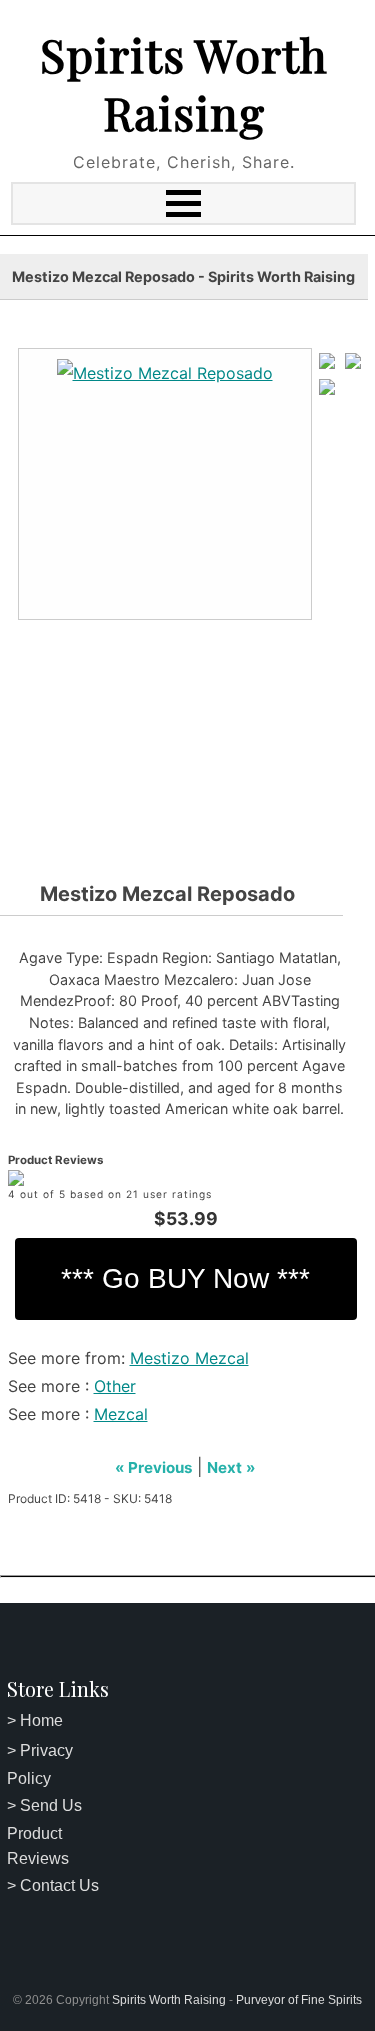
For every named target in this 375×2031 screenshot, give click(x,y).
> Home (35, 1720)
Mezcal (121, 1414)
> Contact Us (53, 1885)
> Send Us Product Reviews (44, 1832)
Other (115, 1386)
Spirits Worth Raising (184, 83)
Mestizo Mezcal (189, 1358)
